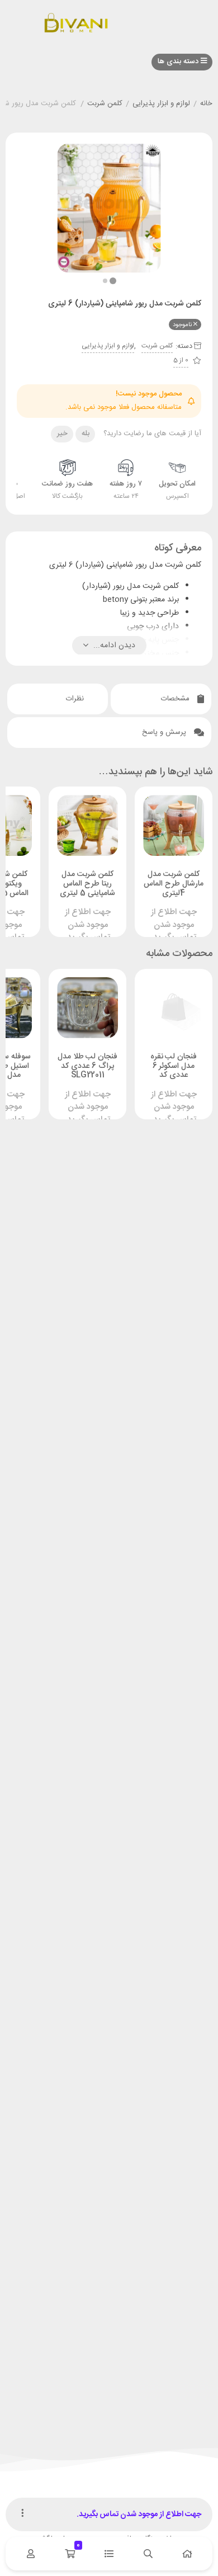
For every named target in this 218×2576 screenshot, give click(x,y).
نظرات (76, 699)
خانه (206, 104)
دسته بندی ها (179, 62)
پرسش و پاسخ (165, 732)
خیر (62, 434)
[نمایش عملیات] (22, 2514)
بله (86, 434)
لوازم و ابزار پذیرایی (161, 104)
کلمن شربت (105, 104)
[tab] (161, 699)
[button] (105, 281)
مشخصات (176, 699)
